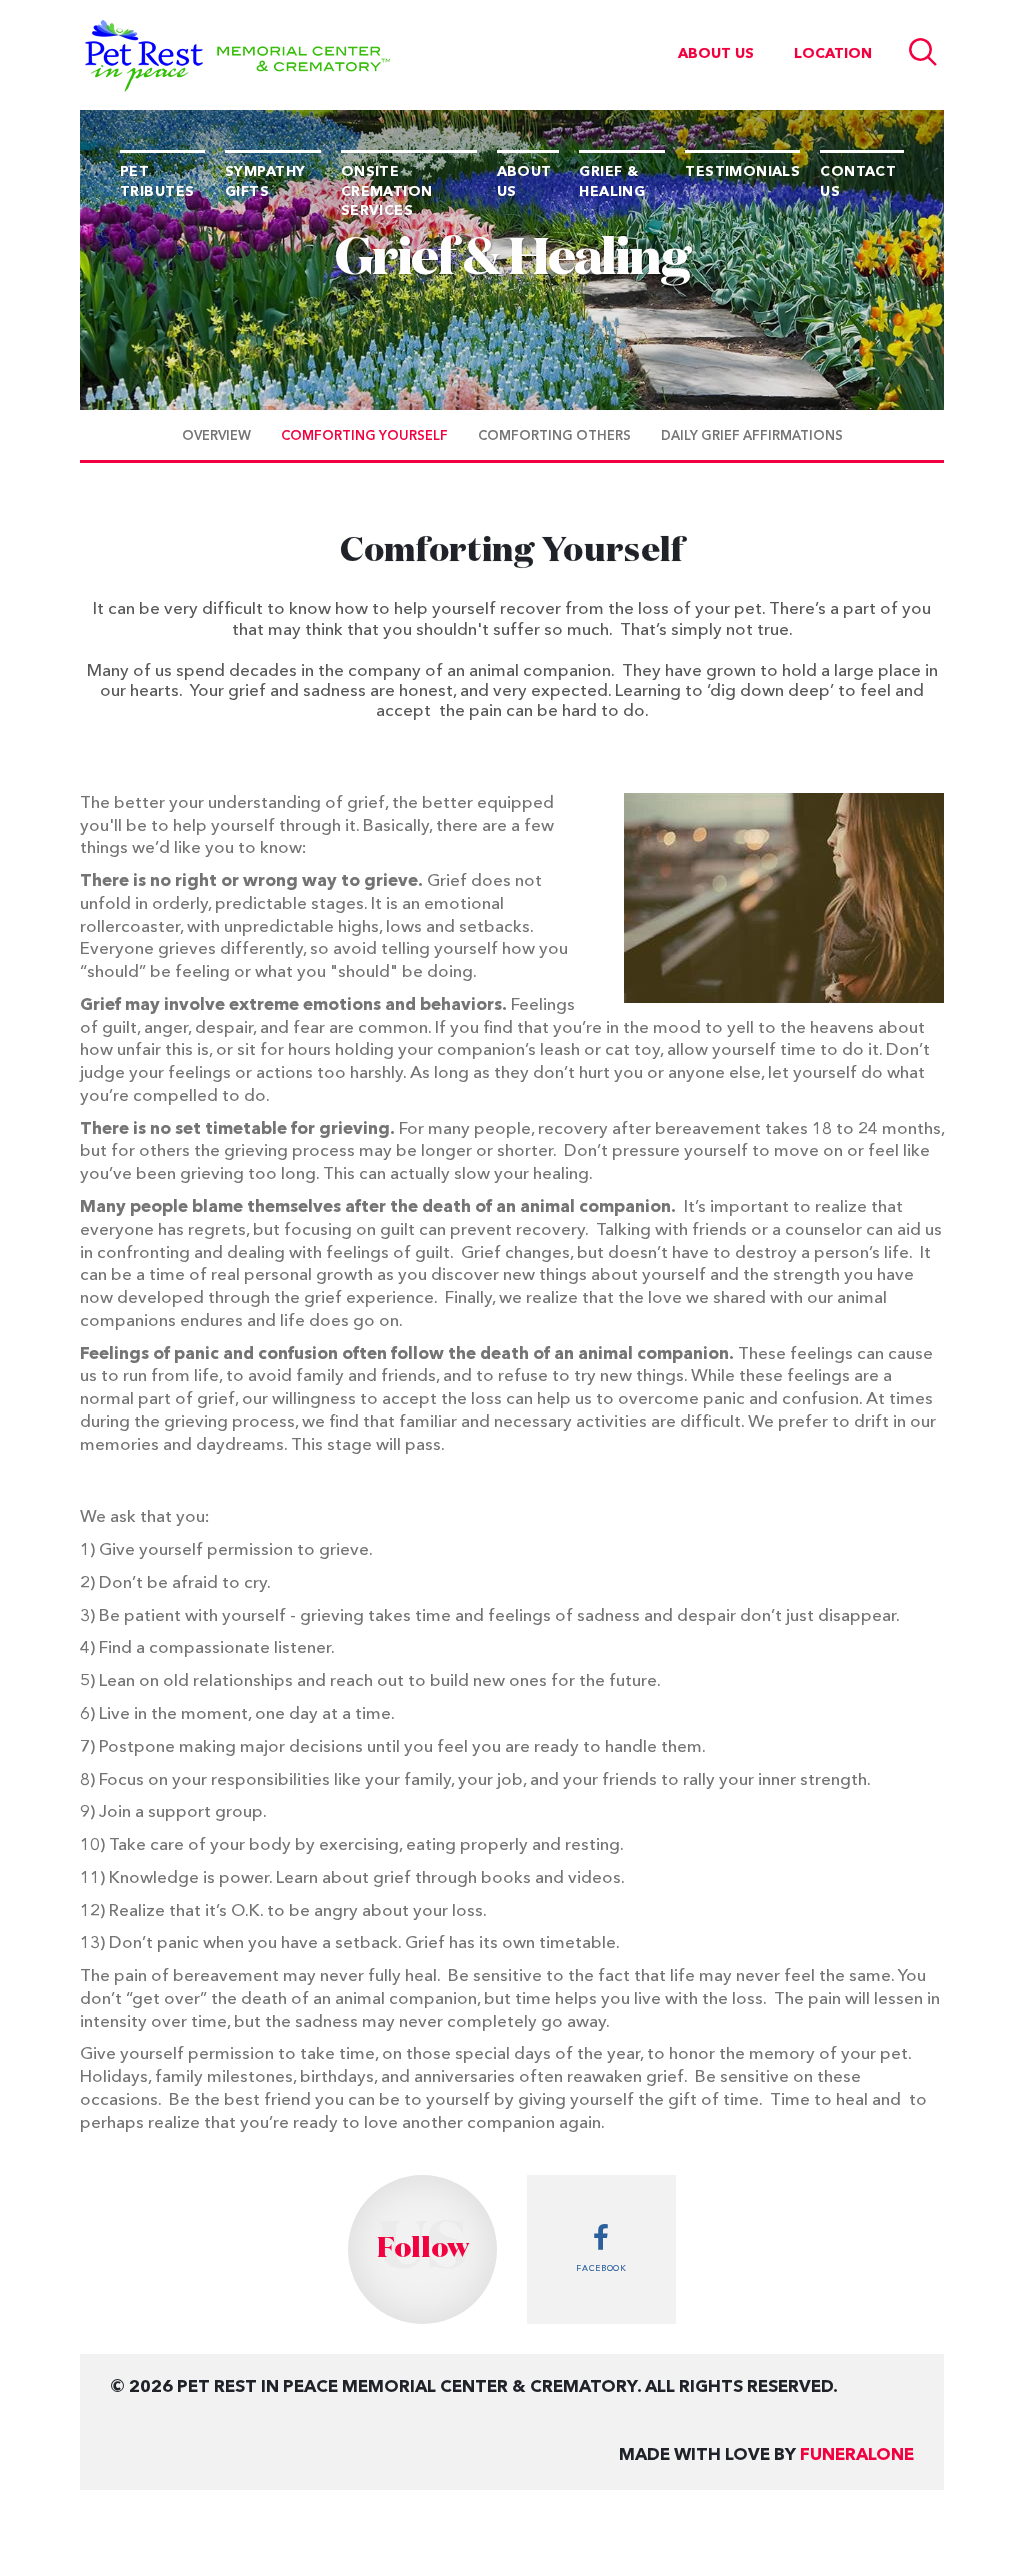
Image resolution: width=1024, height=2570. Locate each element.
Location (833, 54)
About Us (716, 54)
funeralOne (857, 2455)
